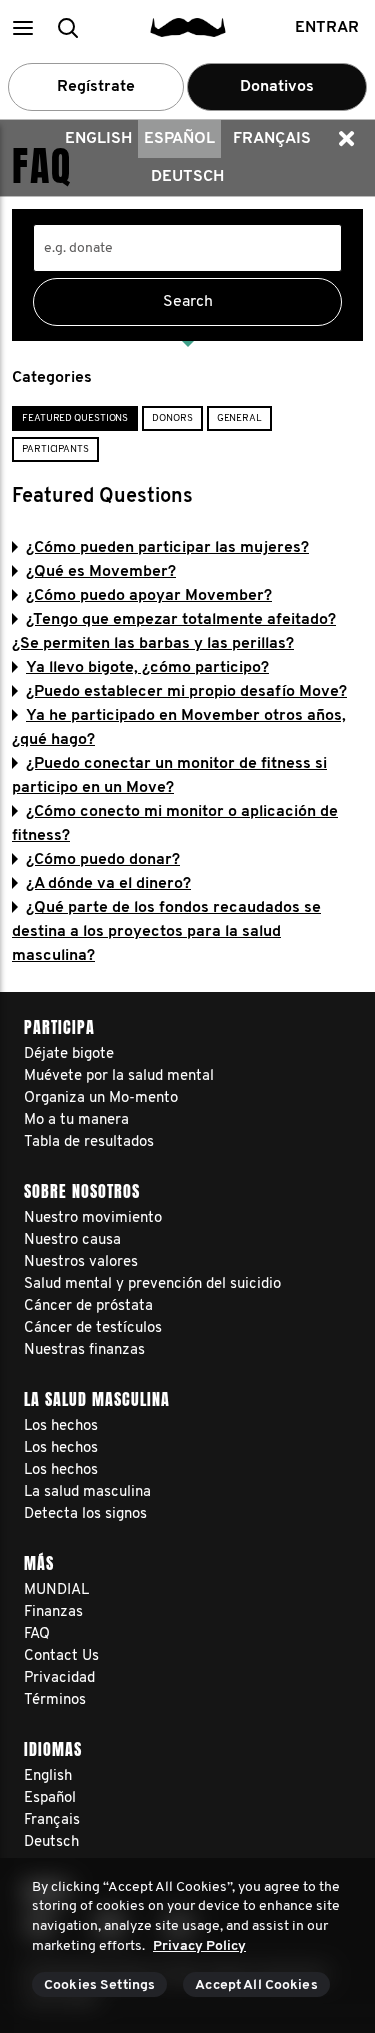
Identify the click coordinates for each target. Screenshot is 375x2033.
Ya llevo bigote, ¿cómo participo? (147, 668)
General (239, 418)
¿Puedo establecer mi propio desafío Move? (186, 692)
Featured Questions (75, 418)
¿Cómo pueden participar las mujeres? (167, 548)
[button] (22, 27)
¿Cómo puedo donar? (103, 860)
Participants (55, 449)
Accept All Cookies (256, 1985)
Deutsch (187, 177)
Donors (172, 418)
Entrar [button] (327, 28)
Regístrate (96, 87)
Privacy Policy (199, 1946)
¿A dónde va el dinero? (108, 884)
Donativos (277, 87)
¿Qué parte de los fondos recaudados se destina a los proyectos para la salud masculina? (166, 932)
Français (272, 139)
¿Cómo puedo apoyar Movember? (149, 596)
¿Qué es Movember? (101, 572)
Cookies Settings (99, 1985)
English (98, 139)
